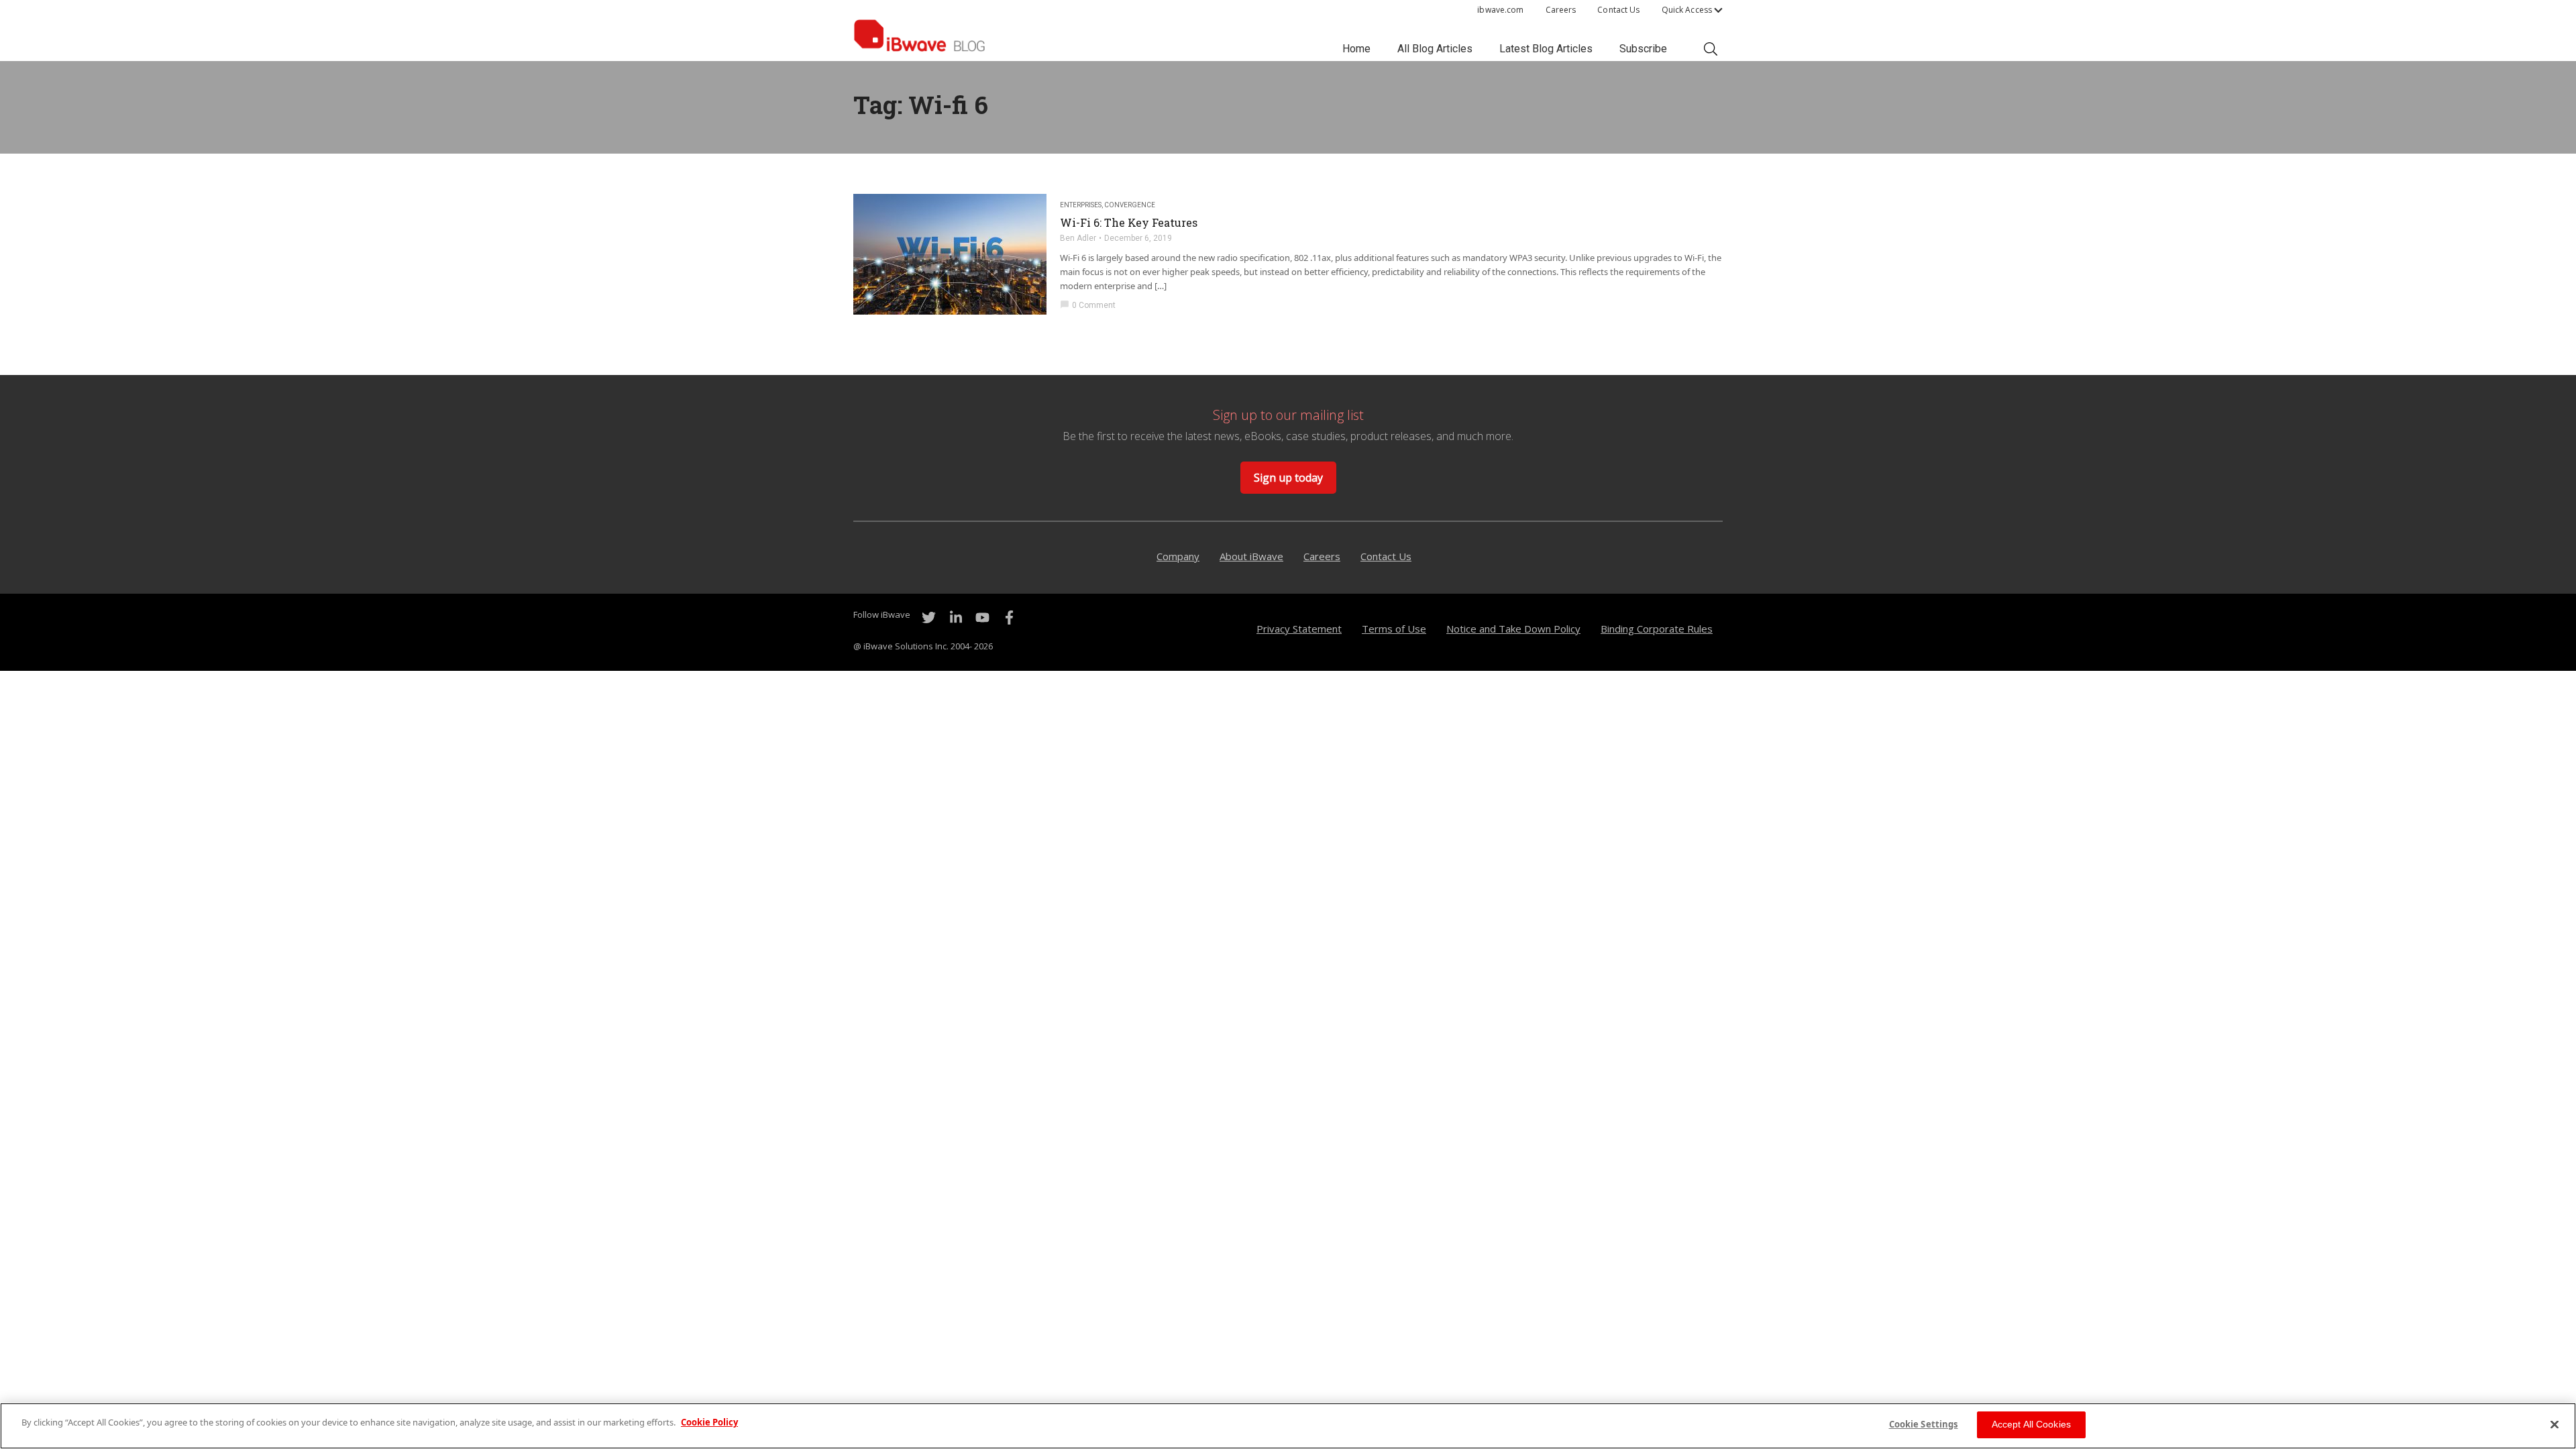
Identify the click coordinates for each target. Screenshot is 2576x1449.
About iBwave (1251, 556)
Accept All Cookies (2032, 1424)
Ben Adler (1078, 238)
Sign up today (1288, 478)
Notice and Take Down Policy (1513, 629)
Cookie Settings (1924, 1424)
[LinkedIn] (955, 618)
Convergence (1130, 205)
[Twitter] (928, 618)
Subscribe (1643, 49)
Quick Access (1687, 10)
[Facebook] (1009, 618)
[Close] (2555, 1424)
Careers (1561, 10)
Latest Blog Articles (1546, 49)
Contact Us (1618, 10)
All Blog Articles (1435, 49)
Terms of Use (1394, 629)
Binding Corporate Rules (1657, 629)
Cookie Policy (709, 1422)
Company (1178, 556)
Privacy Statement (1299, 629)
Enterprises (1081, 205)
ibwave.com (1500, 10)
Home (1356, 49)
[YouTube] (982, 618)
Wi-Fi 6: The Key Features (1129, 223)
